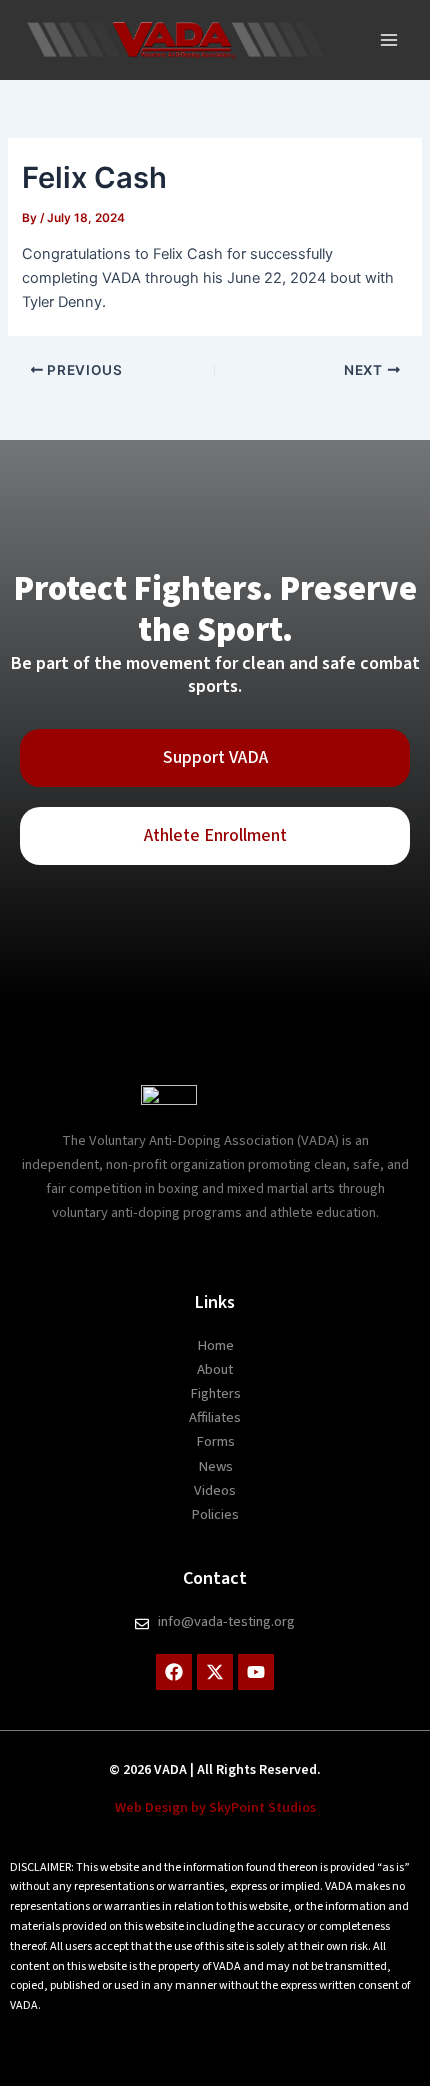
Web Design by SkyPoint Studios (215, 1808)
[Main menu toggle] (389, 40)
